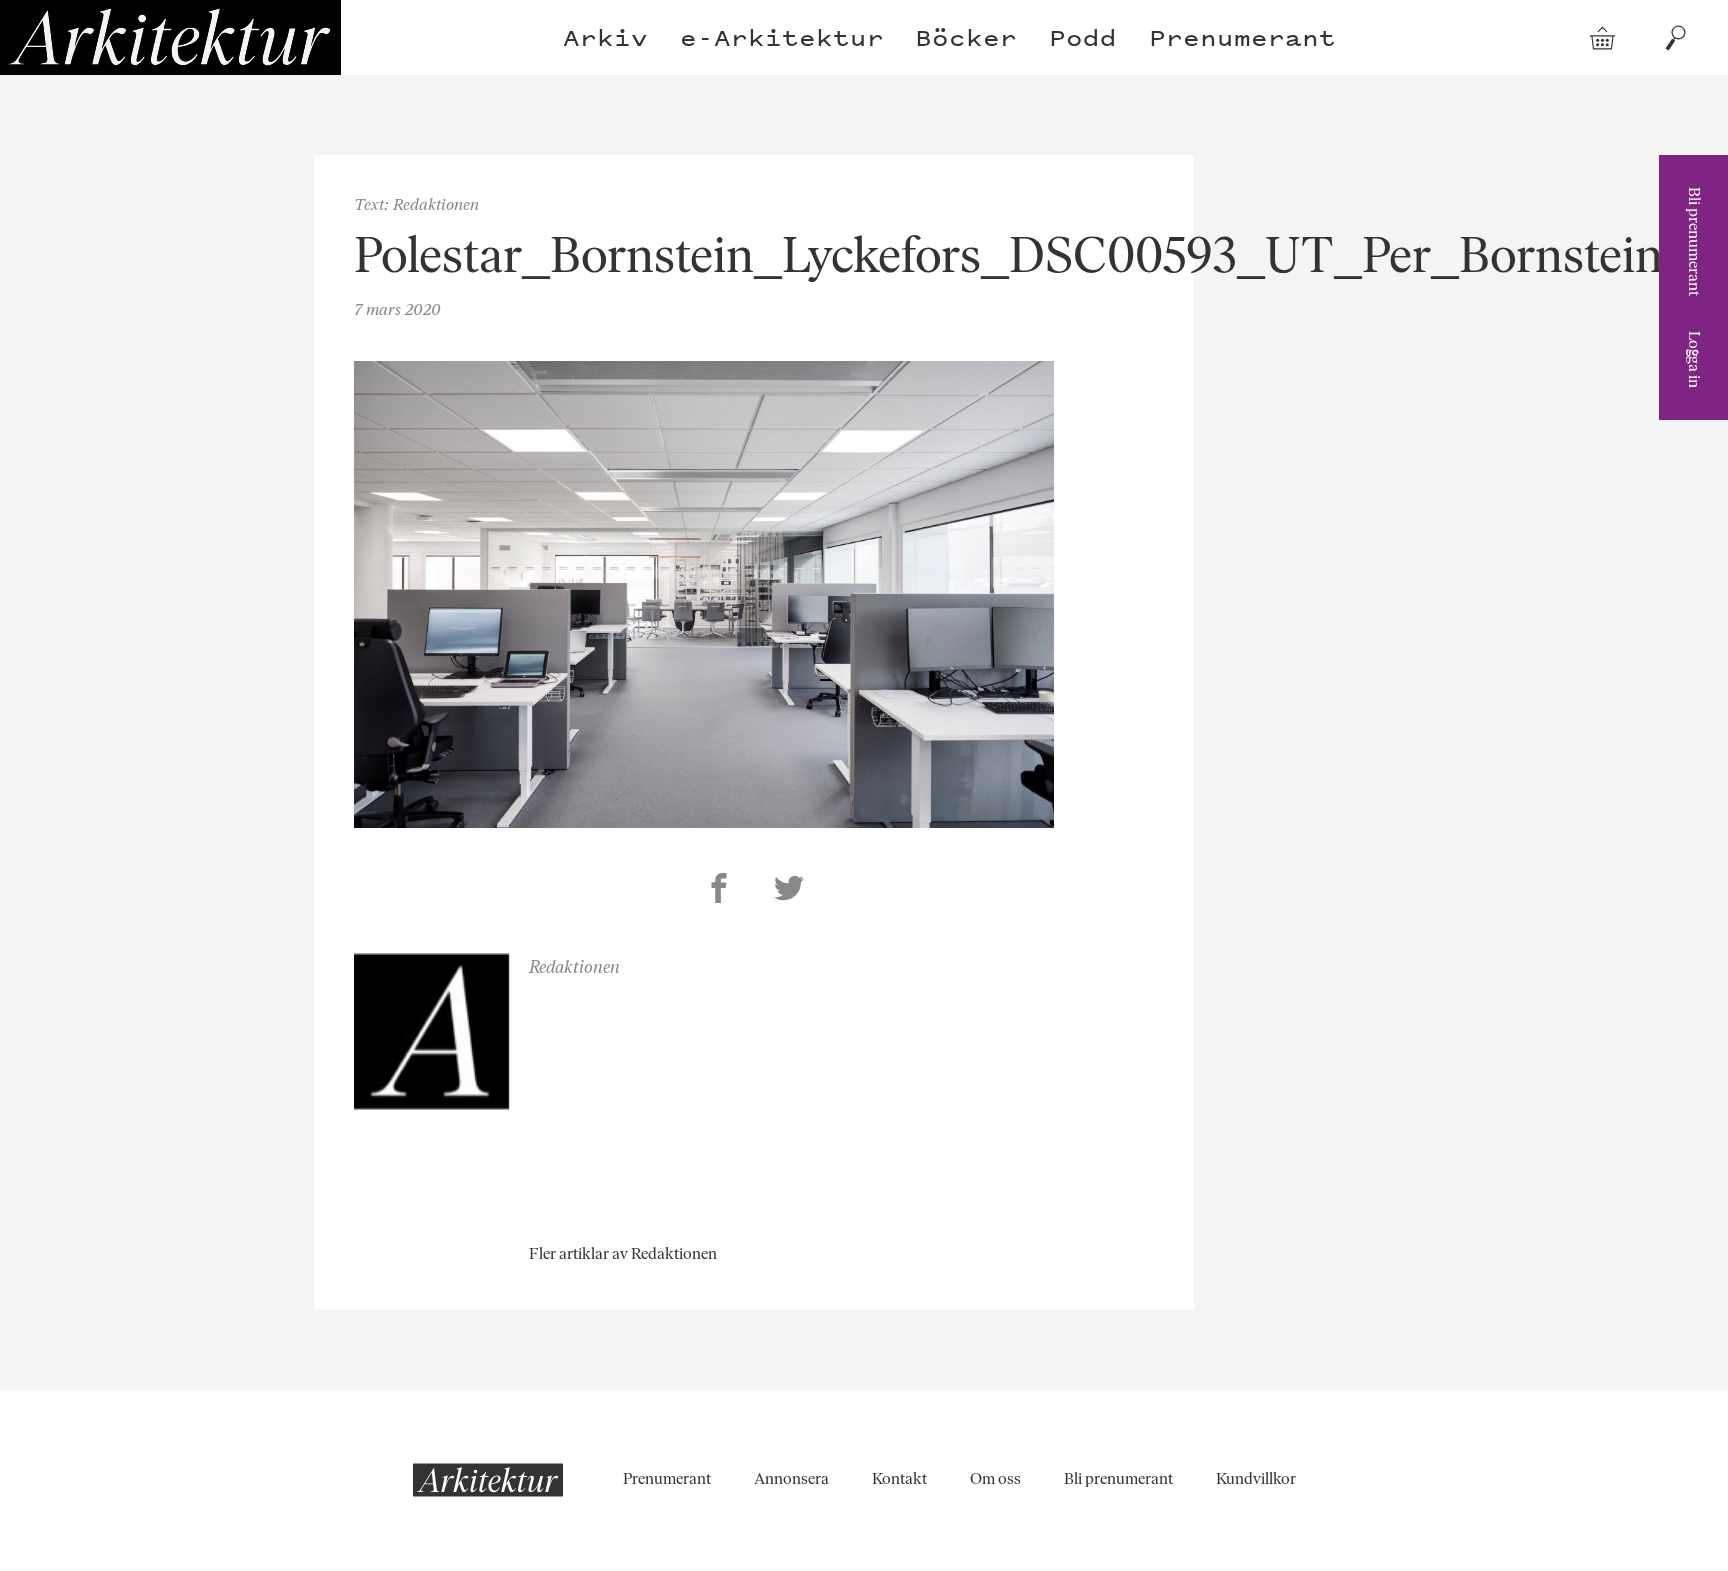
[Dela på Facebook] (719, 891)
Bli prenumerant (1694, 241)
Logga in (1694, 359)
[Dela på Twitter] (789, 891)
